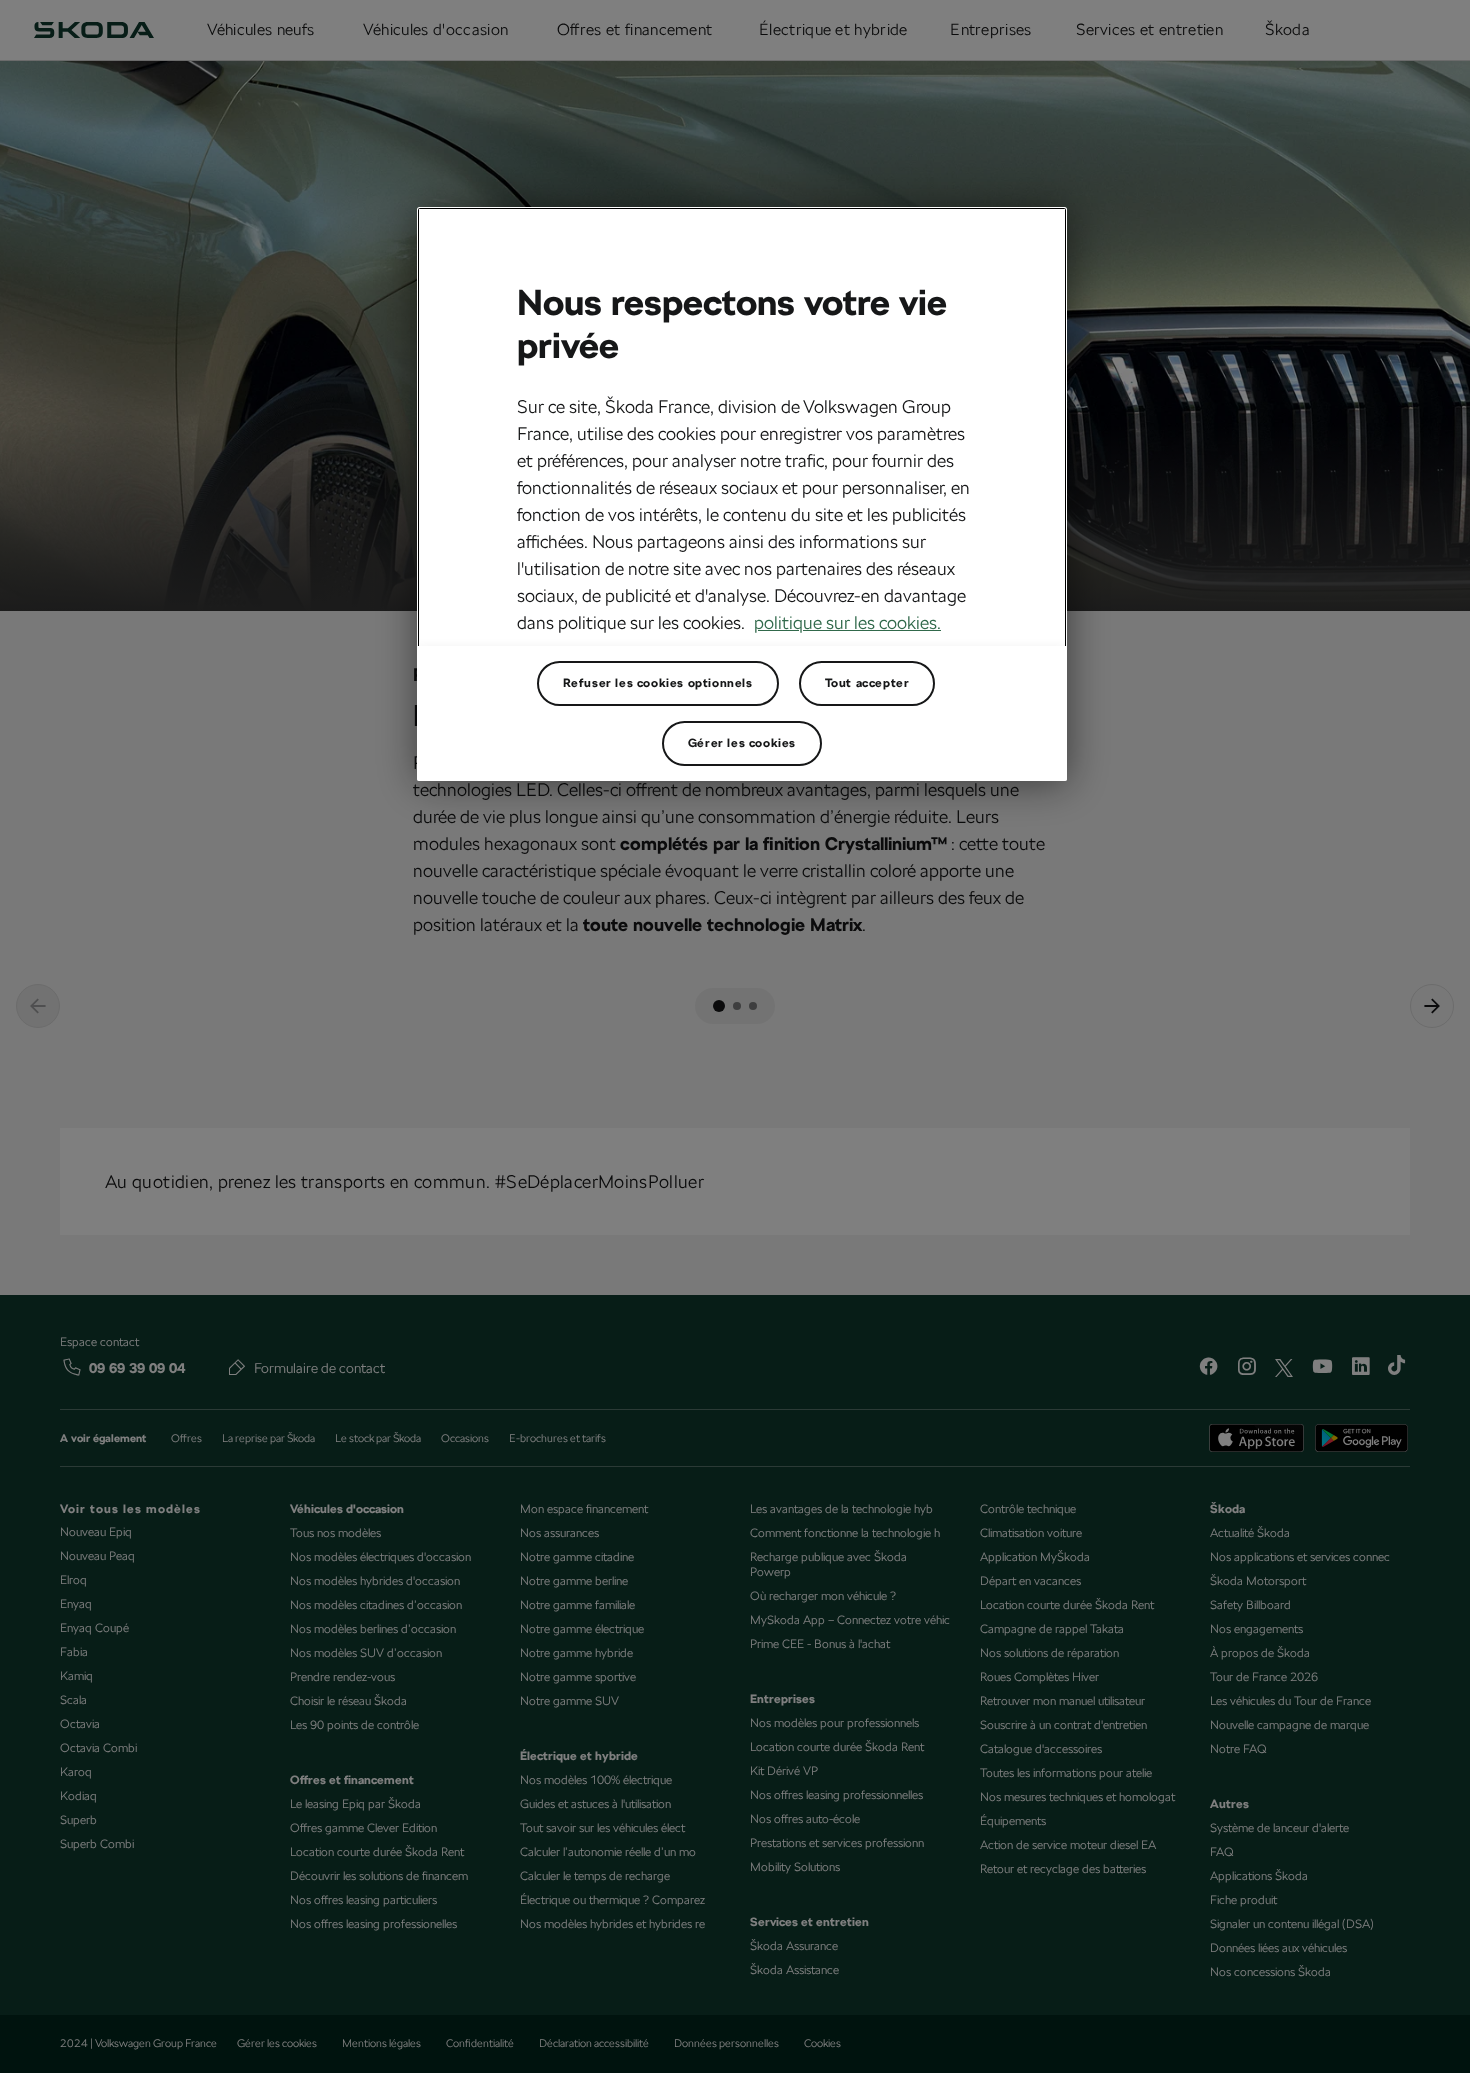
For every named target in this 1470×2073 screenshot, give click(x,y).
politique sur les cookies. (847, 622)
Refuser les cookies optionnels (658, 683)
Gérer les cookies (742, 743)
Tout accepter (867, 683)
